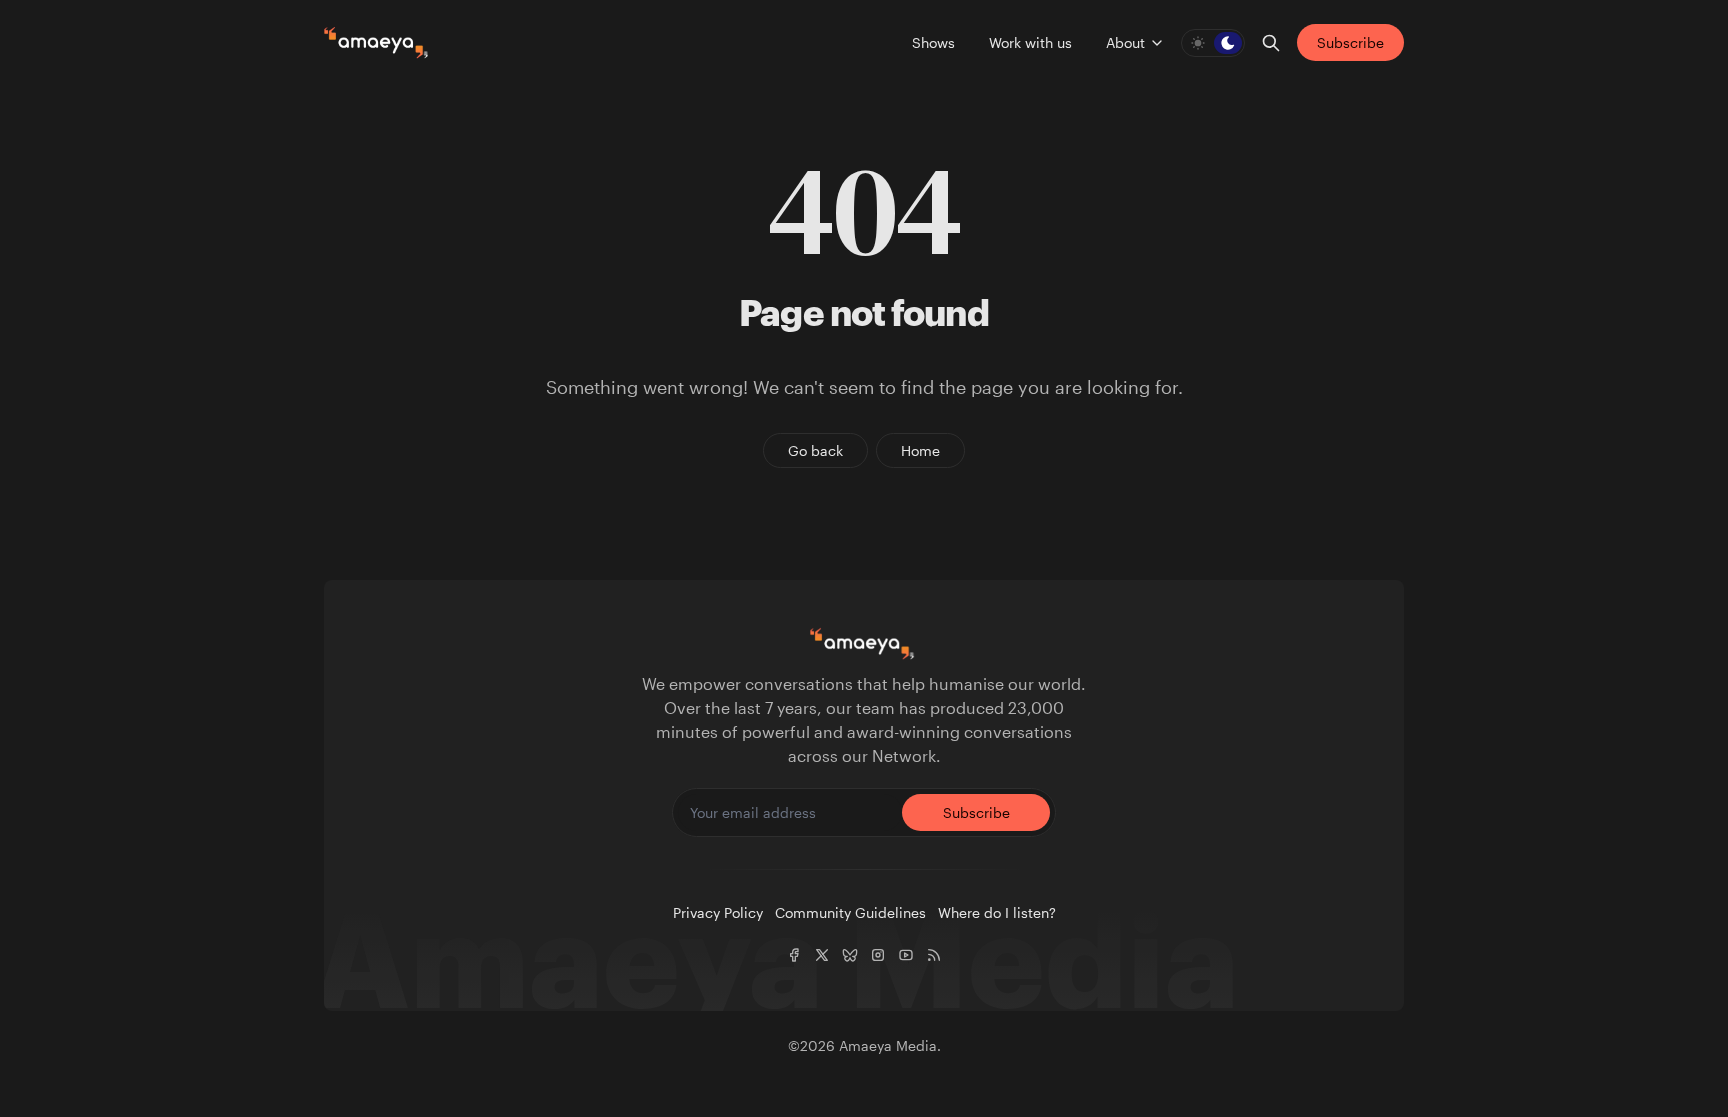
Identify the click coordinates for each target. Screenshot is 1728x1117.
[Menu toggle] (1157, 43)
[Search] (1271, 43)
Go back (815, 450)
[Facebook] (794, 955)
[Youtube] (906, 955)
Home (920, 450)
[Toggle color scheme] (1213, 43)
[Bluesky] (850, 955)
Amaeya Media (888, 1045)
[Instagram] (878, 955)
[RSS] (934, 955)
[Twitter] (822, 955)
